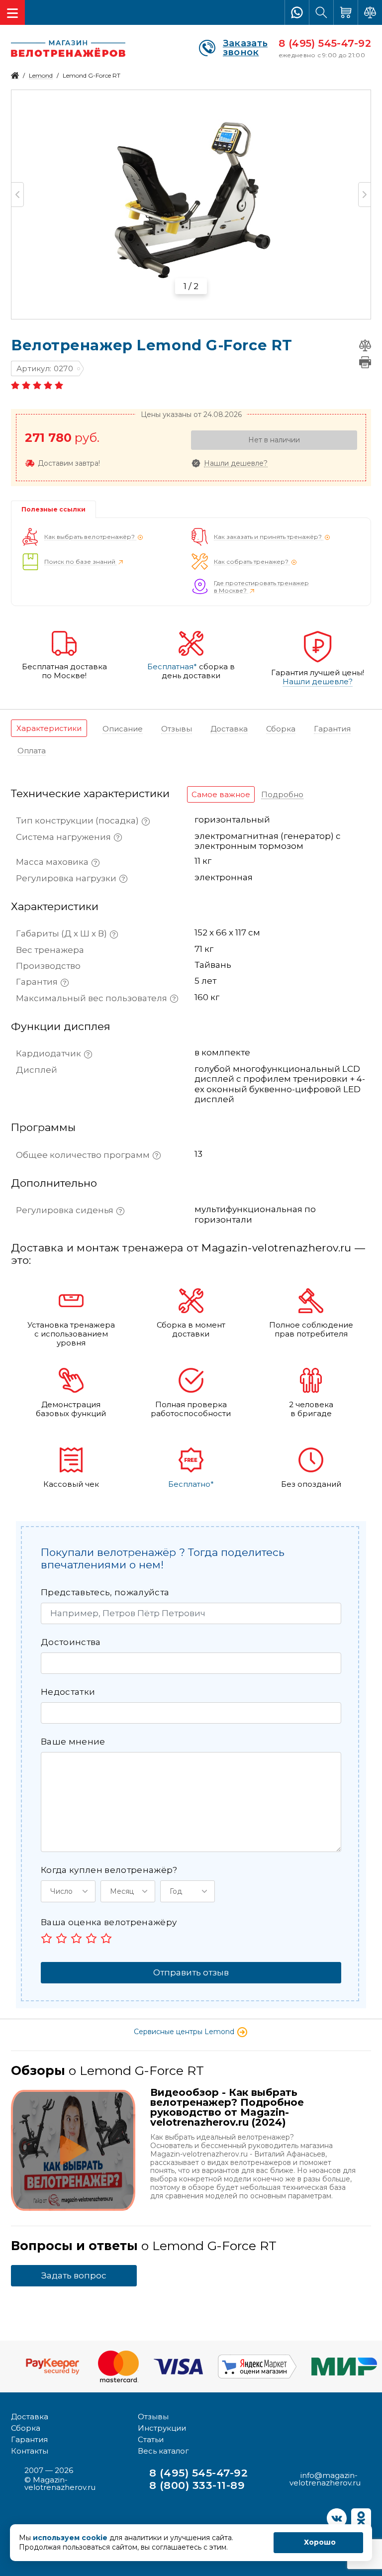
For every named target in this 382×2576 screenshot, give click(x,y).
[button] (68, 1891)
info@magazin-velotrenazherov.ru (325, 2479)
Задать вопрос (74, 2275)
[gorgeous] (106, 1938)
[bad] (47, 1938)
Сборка (26, 2428)
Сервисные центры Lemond (185, 2032)
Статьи (151, 2439)
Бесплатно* (191, 1484)
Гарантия (29, 2439)
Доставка (30, 2417)
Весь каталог (163, 2451)
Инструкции (162, 2428)
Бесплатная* (172, 667)
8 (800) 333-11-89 (197, 2485)
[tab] (49, 728)
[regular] (76, 1938)
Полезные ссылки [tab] (53, 509)
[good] (91, 1938)
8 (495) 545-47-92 (325, 43)
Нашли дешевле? (236, 464)
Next (364, 195)
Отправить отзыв (191, 1972)
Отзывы (153, 2417)
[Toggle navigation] (12, 12)
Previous (18, 195)
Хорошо (320, 2542)
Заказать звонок (245, 48)
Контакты (30, 2451)
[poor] (61, 1938)
